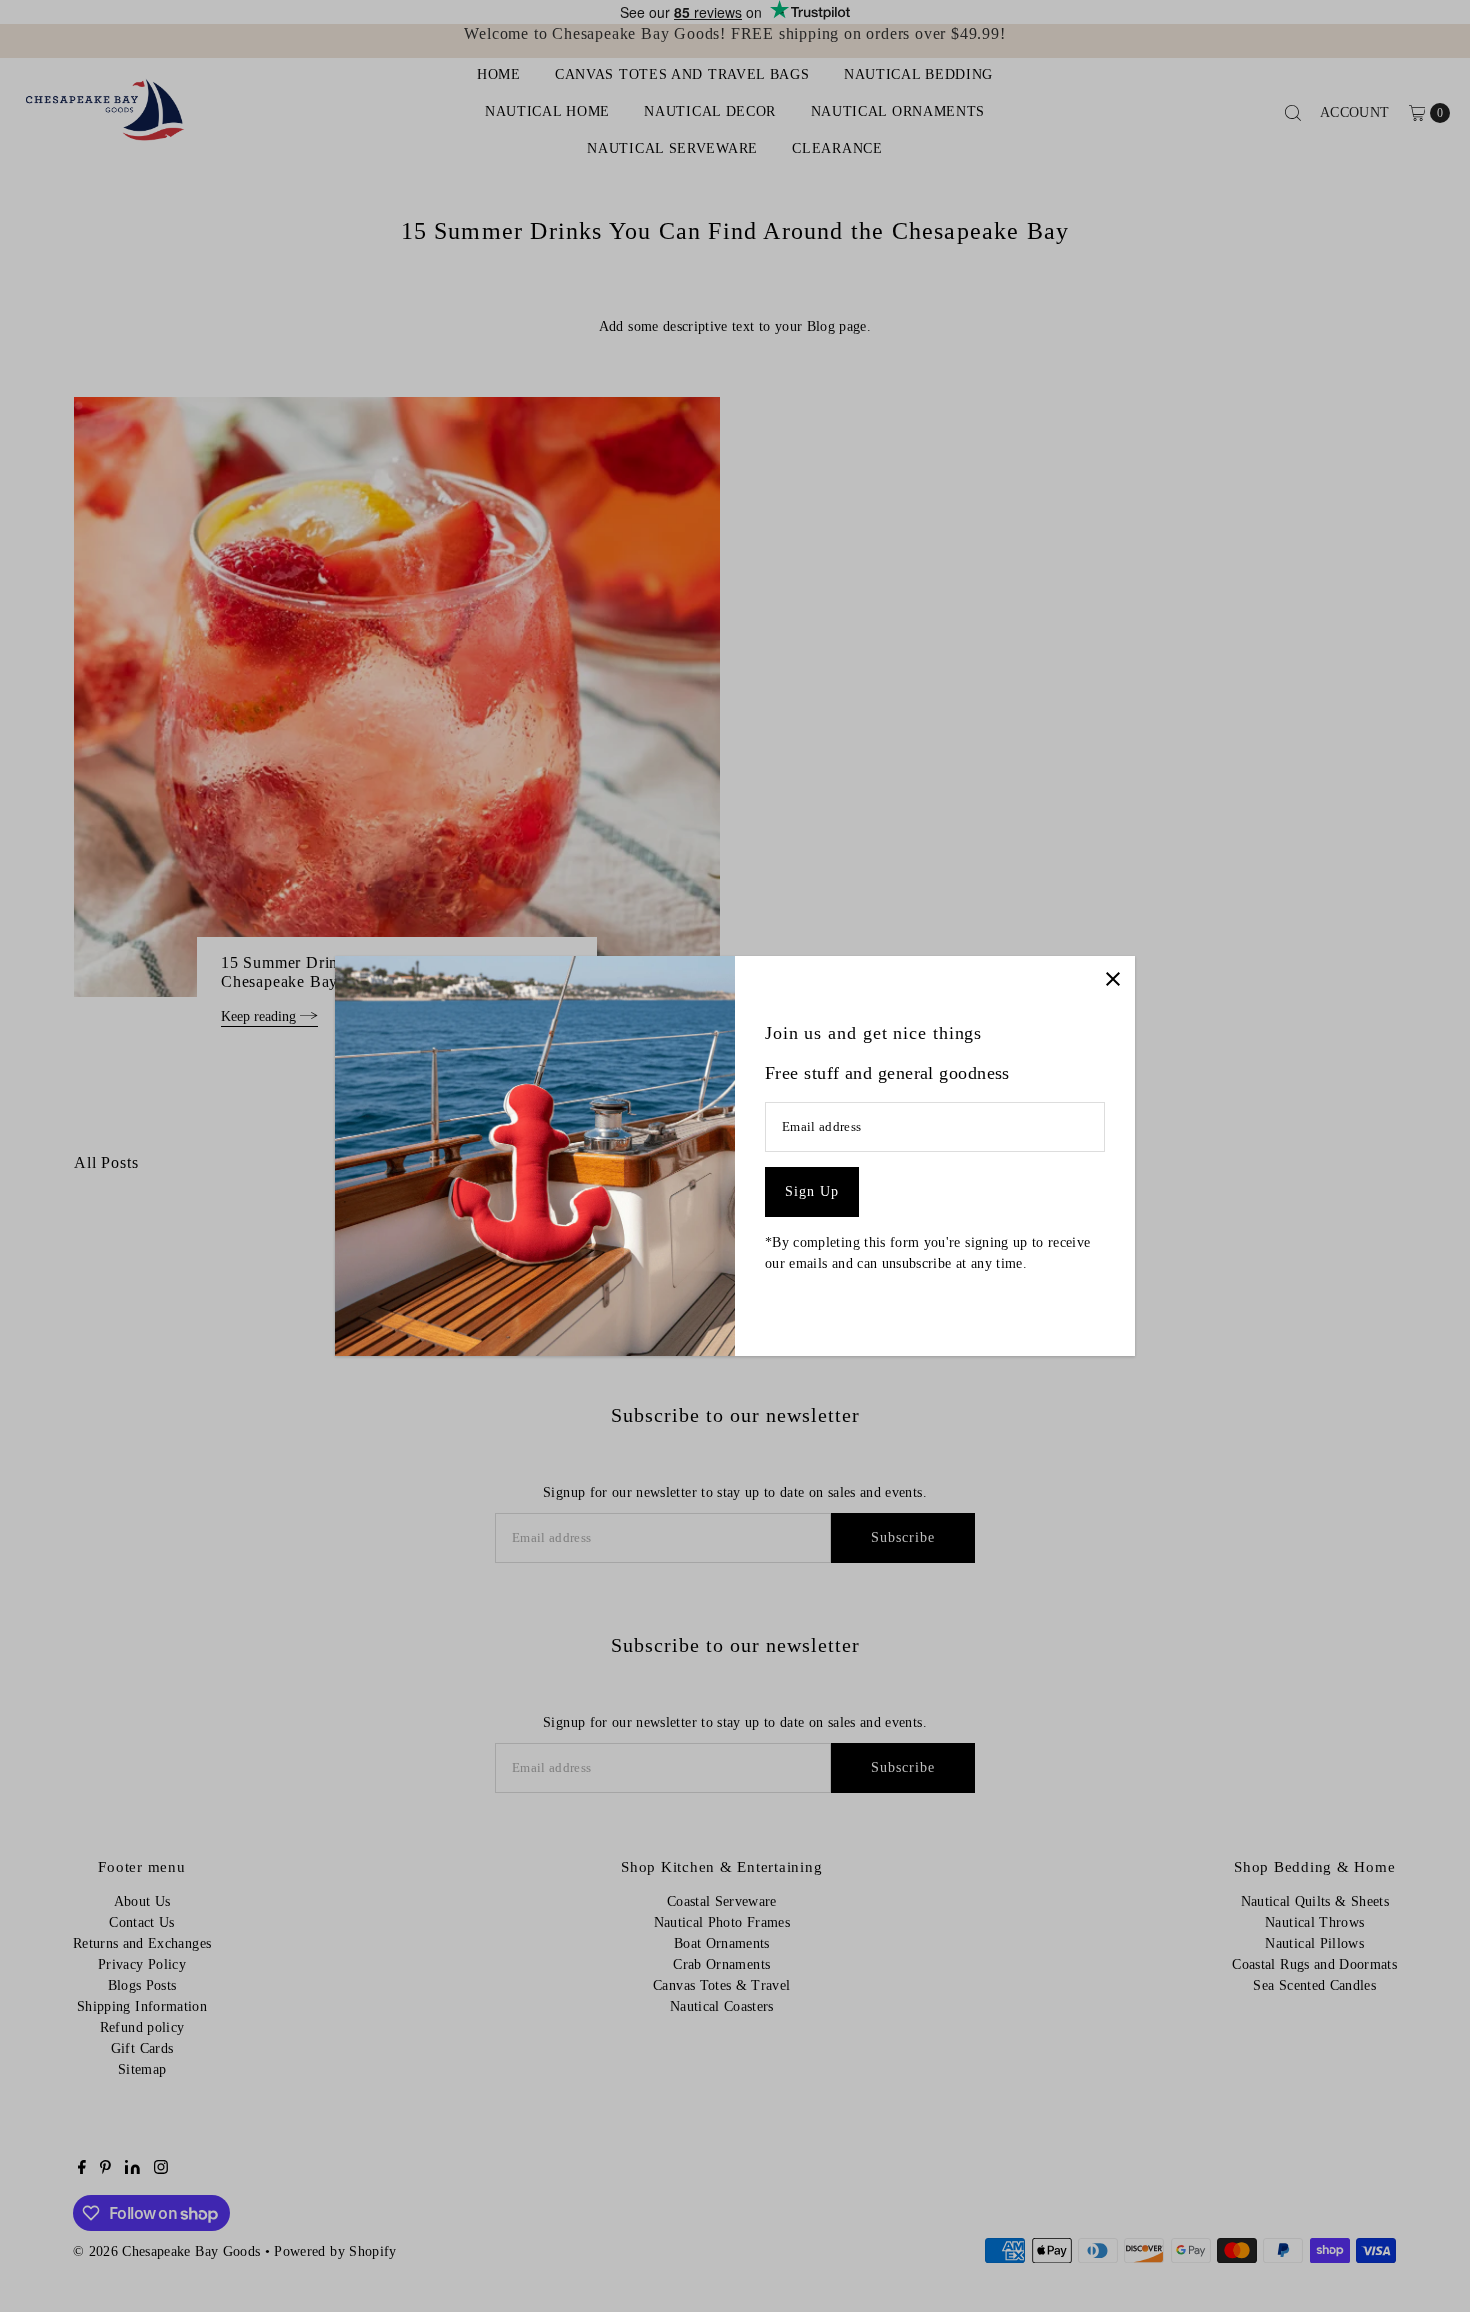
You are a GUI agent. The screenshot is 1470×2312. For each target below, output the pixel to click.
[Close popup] (1112, 978)
